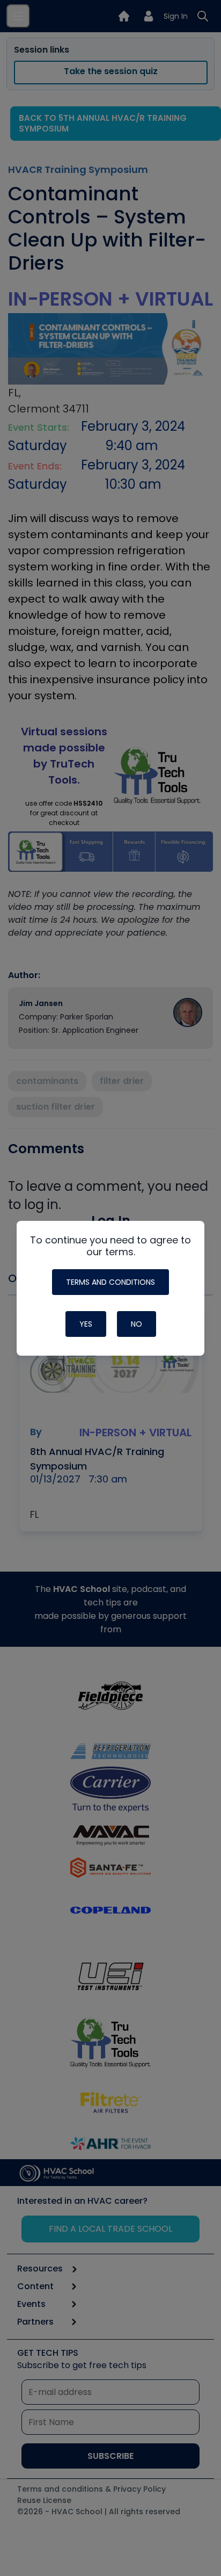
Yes (86, 1324)
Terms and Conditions (110, 1282)
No (137, 1324)
